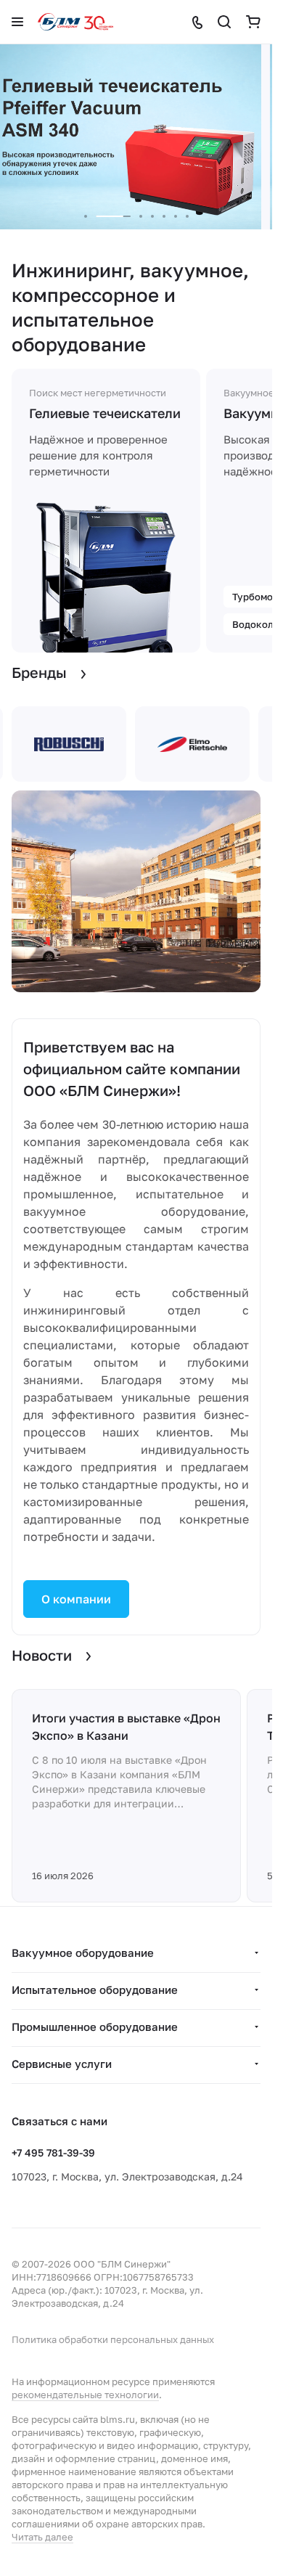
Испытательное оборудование (95, 1990)
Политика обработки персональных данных (113, 2339)
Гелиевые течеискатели (105, 413)
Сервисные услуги (62, 2064)
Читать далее (42, 2537)
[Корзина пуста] (253, 22)
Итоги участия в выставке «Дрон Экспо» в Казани (126, 1727)
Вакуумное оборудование (83, 1953)
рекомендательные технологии (85, 2395)
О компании (76, 1599)
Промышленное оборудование (95, 2027)
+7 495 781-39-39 (53, 2152)
